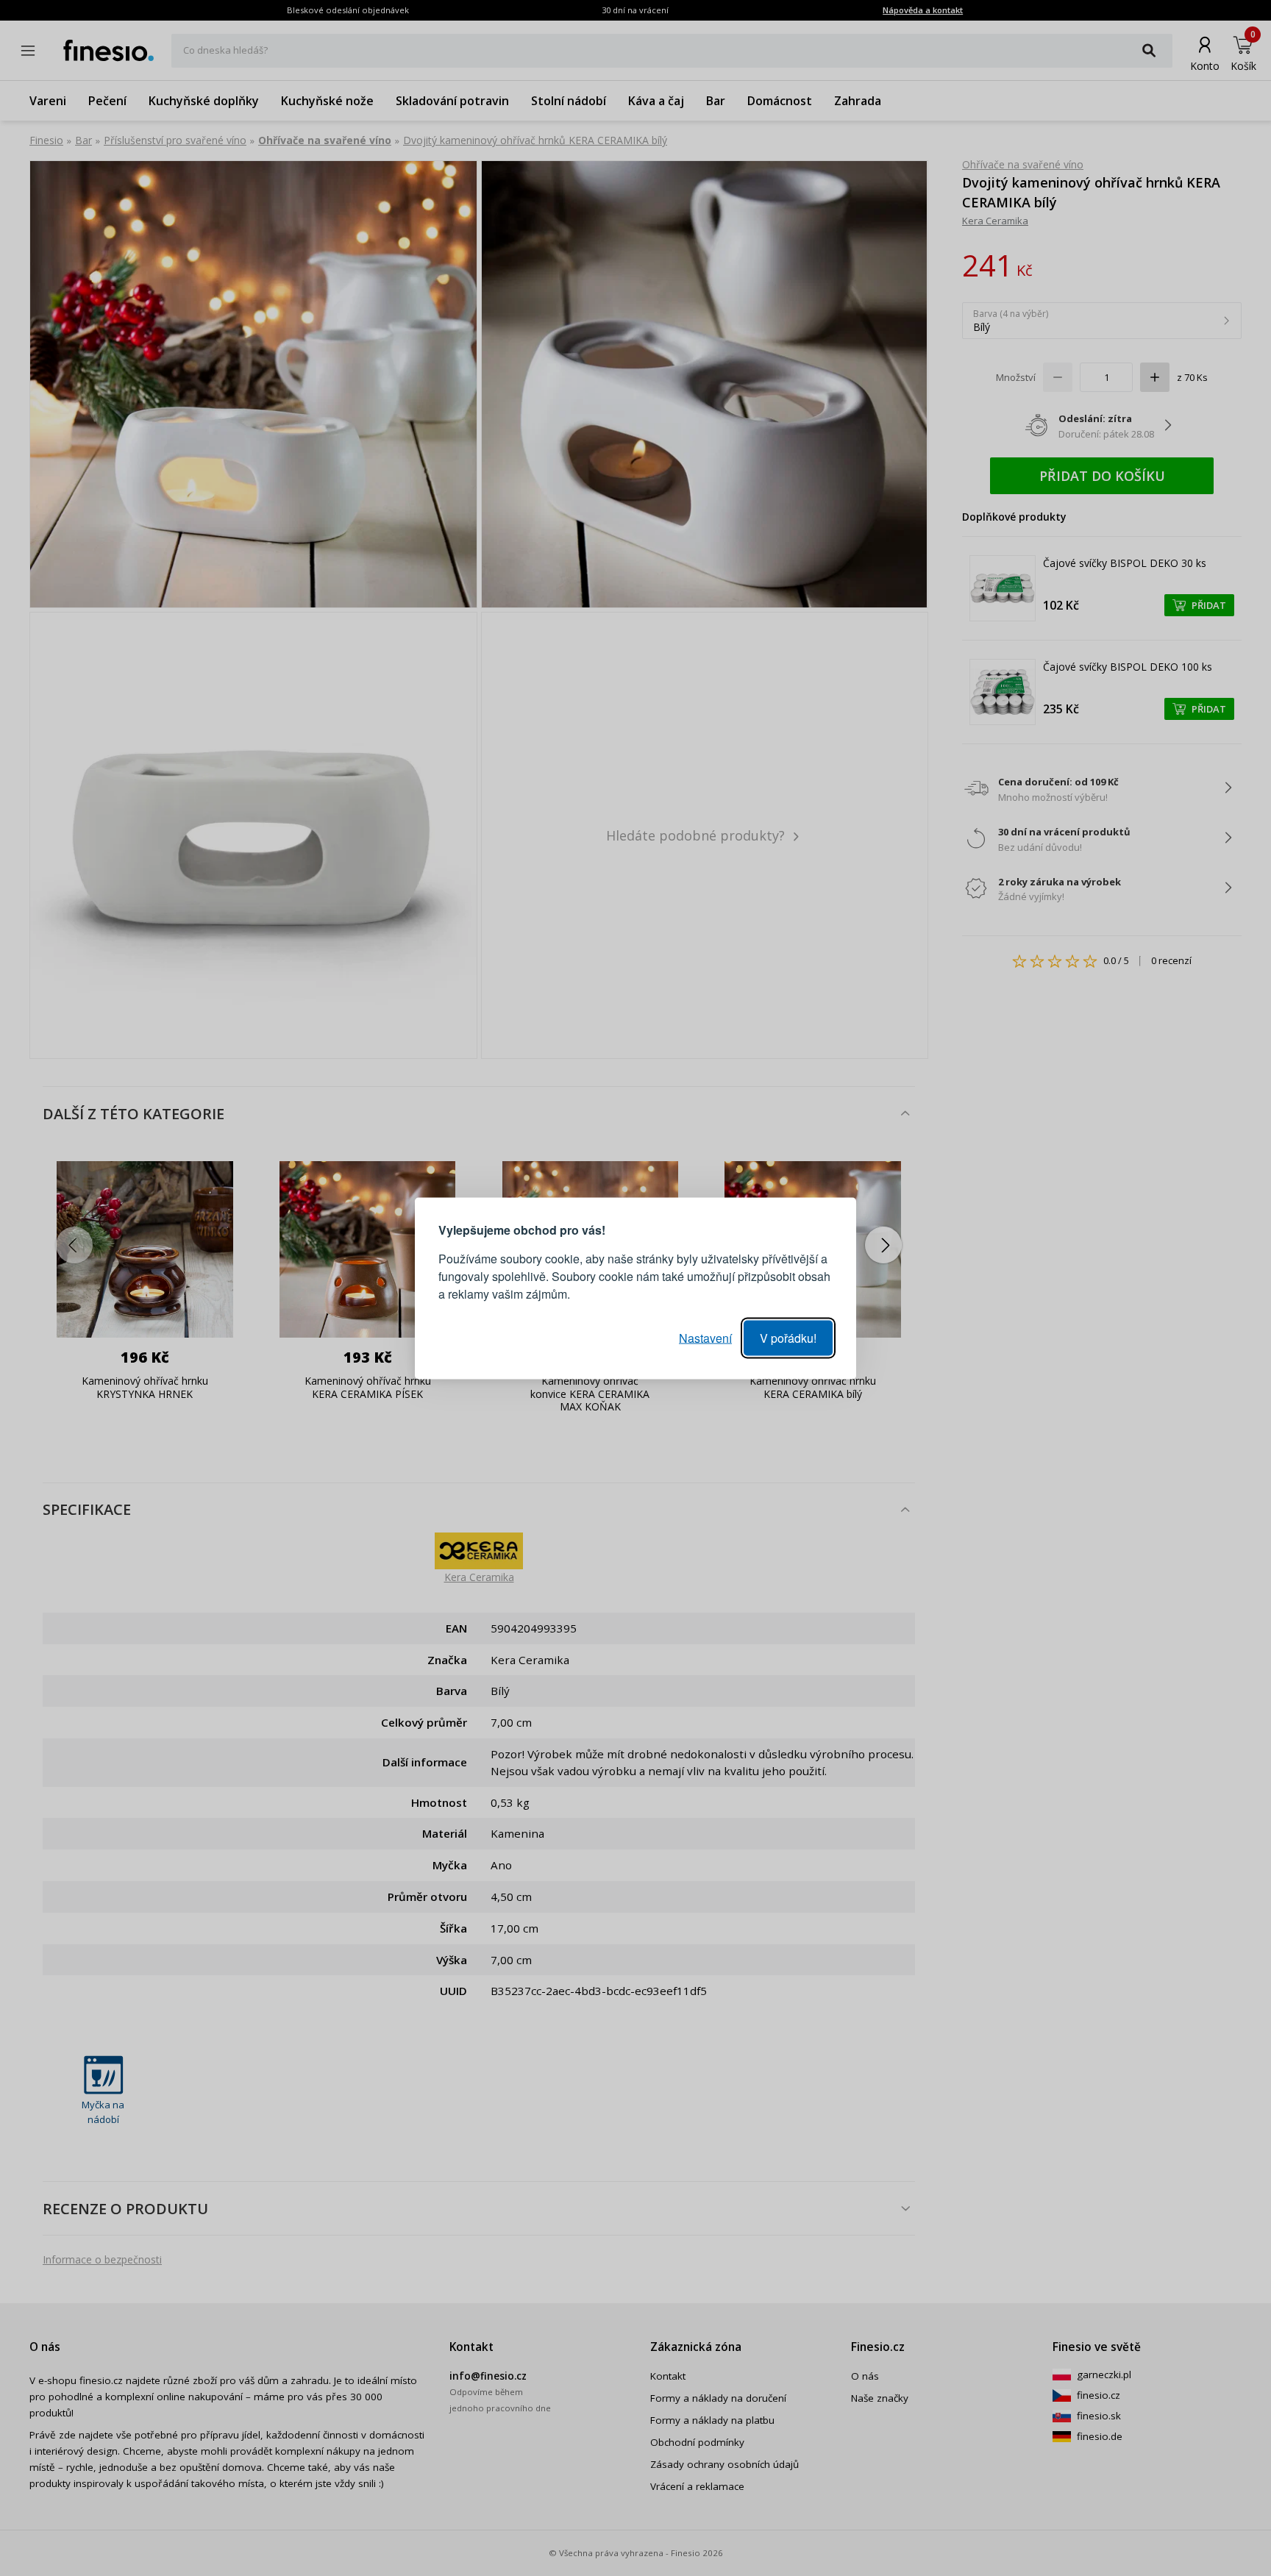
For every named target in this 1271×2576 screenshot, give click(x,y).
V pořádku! (788, 1337)
